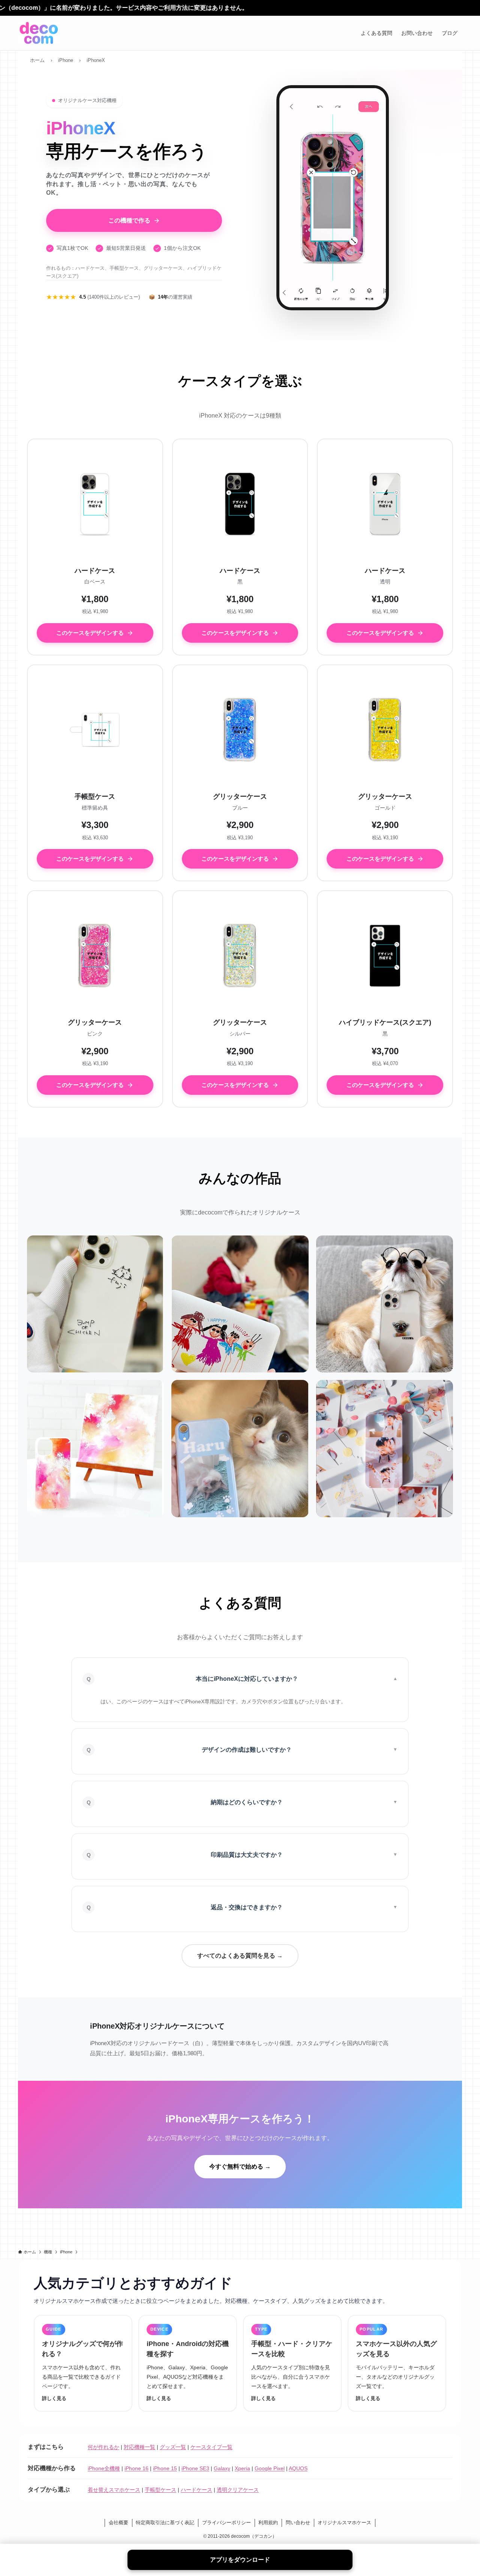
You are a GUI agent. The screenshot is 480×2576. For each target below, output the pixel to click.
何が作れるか (103, 2447)
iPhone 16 (136, 2468)
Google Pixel (270, 2468)
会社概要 (118, 2523)
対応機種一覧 (139, 2447)
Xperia (242, 2468)
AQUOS (298, 2468)
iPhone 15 (165, 2468)
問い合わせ (298, 2523)
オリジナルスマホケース (344, 2523)
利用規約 (268, 2523)
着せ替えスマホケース (114, 2490)
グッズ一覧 (173, 2447)
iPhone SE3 (195, 2468)
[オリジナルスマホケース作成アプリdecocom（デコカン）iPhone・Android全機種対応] (39, 33)
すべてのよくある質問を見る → (240, 1956)
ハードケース (196, 2490)
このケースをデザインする (90, 633)
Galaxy (222, 2468)
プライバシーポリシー (226, 2523)
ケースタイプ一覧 (211, 2447)
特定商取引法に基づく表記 (165, 2523)
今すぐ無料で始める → (240, 2166)
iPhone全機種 (104, 2468)
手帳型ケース (160, 2490)
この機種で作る (129, 220)
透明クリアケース (238, 2490)
